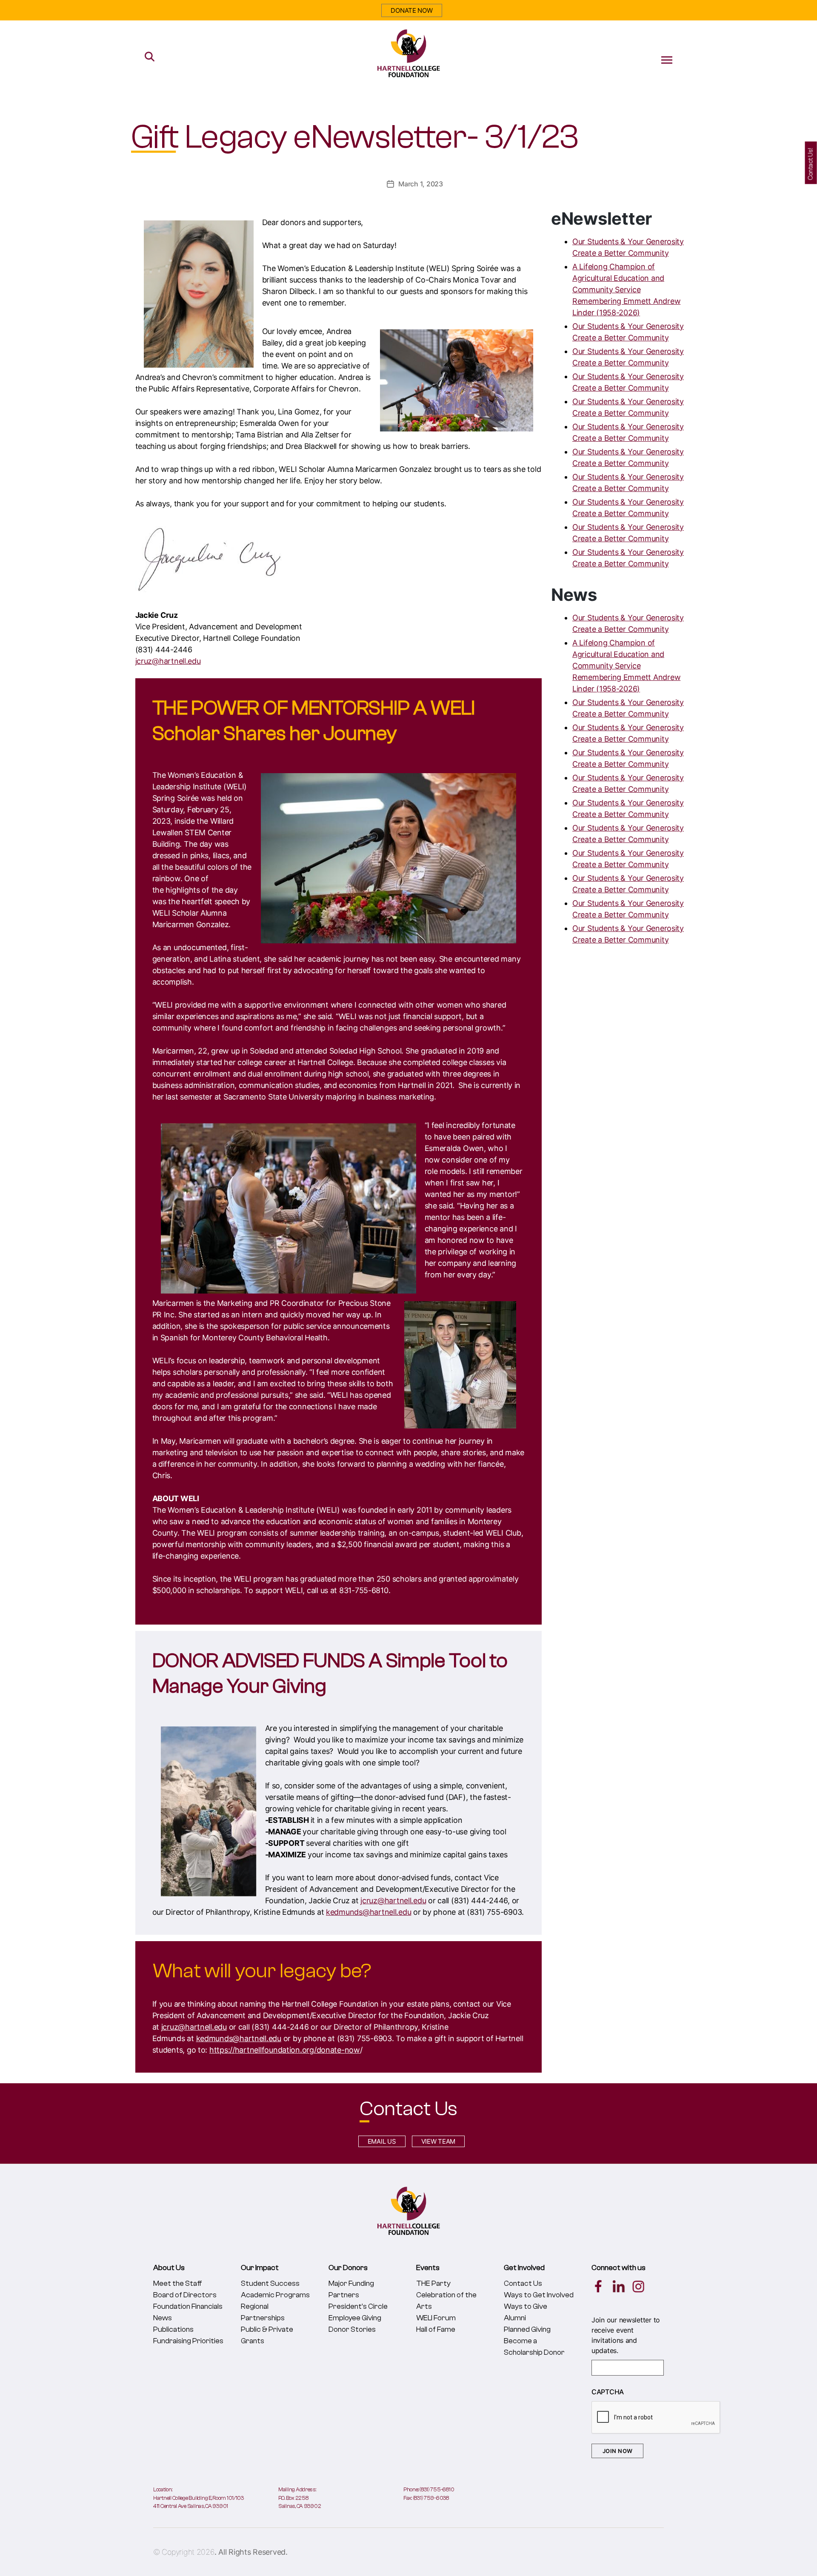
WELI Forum (436, 2318)
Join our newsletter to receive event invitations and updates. (626, 2335)
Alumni (515, 2318)
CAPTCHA (608, 2392)
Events (428, 2268)
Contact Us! (811, 164)
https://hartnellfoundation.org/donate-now (285, 2050)
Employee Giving (355, 2318)
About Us (169, 2268)
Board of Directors (185, 2295)
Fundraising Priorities (188, 2341)
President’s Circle (358, 2306)
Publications (173, 2329)
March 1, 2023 (421, 184)
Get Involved (524, 2268)
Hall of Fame (436, 2329)
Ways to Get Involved (539, 2295)
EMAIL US (382, 2141)
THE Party (433, 2283)
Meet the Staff (178, 2283)
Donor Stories (352, 2329)
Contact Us (523, 2283)
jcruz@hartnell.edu (168, 661)
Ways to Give (526, 2306)
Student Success (270, 2283)
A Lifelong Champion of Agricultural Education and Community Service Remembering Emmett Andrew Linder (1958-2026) (626, 290)
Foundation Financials (188, 2306)
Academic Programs (275, 2295)
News (163, 2318)
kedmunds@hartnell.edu (369, 1912)
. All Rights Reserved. (251, 2552)
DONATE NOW (411, 10)
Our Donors (348, 2268)
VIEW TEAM (438, 2141)
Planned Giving (527, 2329)
